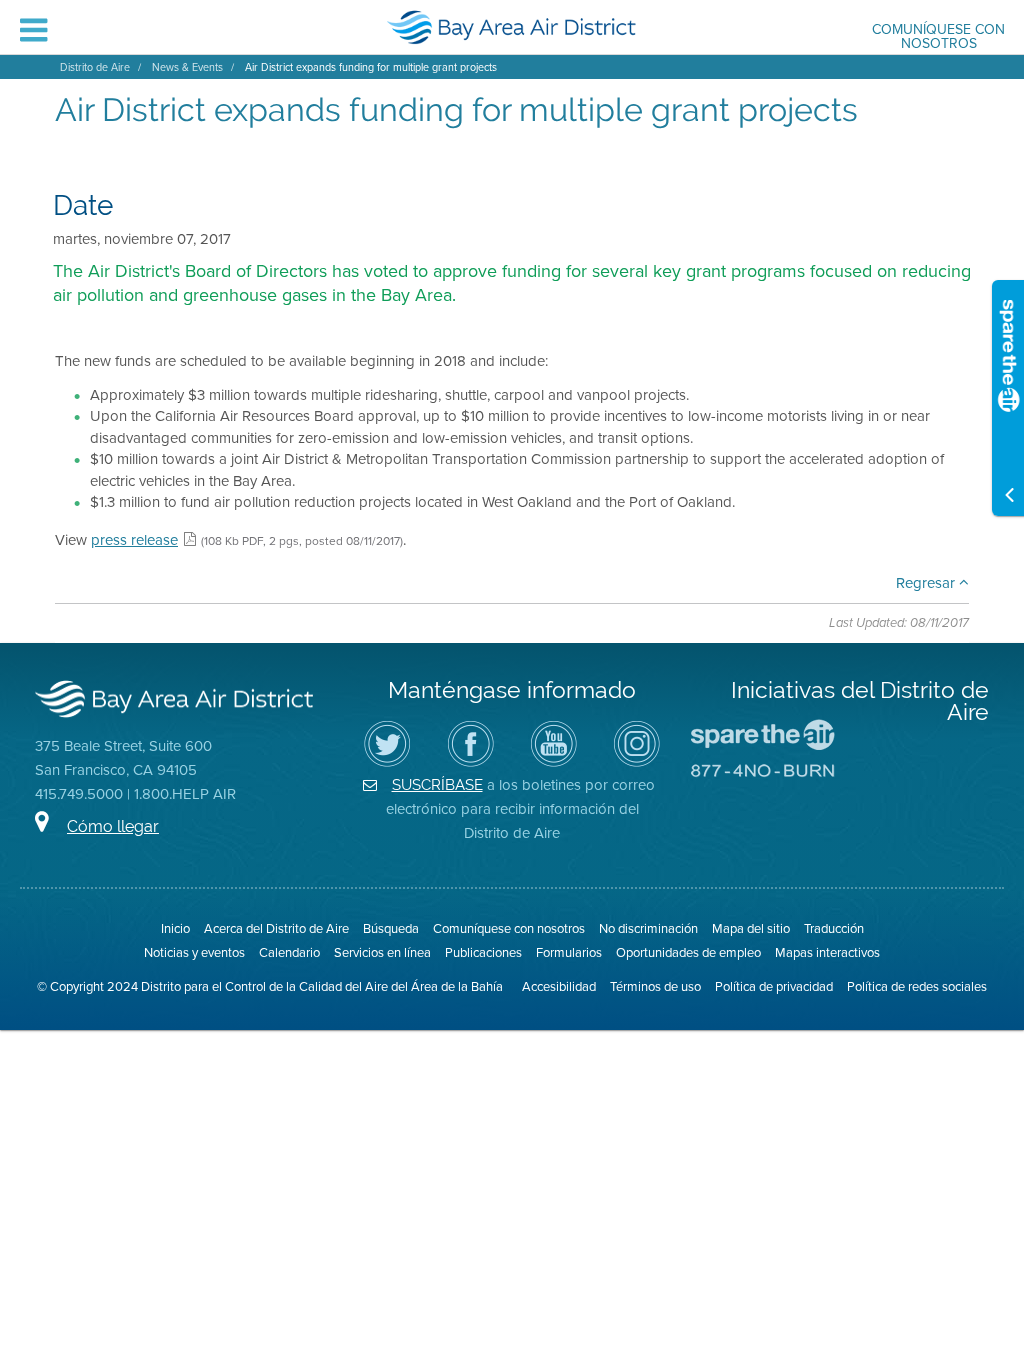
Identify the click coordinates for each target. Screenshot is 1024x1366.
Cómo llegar (113, 826)
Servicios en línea (382, 952)
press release (134, 539)
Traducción (834, 928)
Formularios (569, 952)
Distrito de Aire (95, 67)
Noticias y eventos (194, 952)
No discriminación (648, 928)
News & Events (187, 67)
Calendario (289, 952)
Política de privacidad (774, 986)
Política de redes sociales (917, 986)
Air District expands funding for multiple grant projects (371, 67)
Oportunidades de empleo (688, 952)
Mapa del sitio (751, 928)
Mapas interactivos (827, 952)
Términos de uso (655, 986)
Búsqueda (391, 928)
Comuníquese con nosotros (938, 37)
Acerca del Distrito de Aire (276, 928)
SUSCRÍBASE (437, 784)
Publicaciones (483, 952)
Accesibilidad (559, 986)
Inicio (175, 928)
